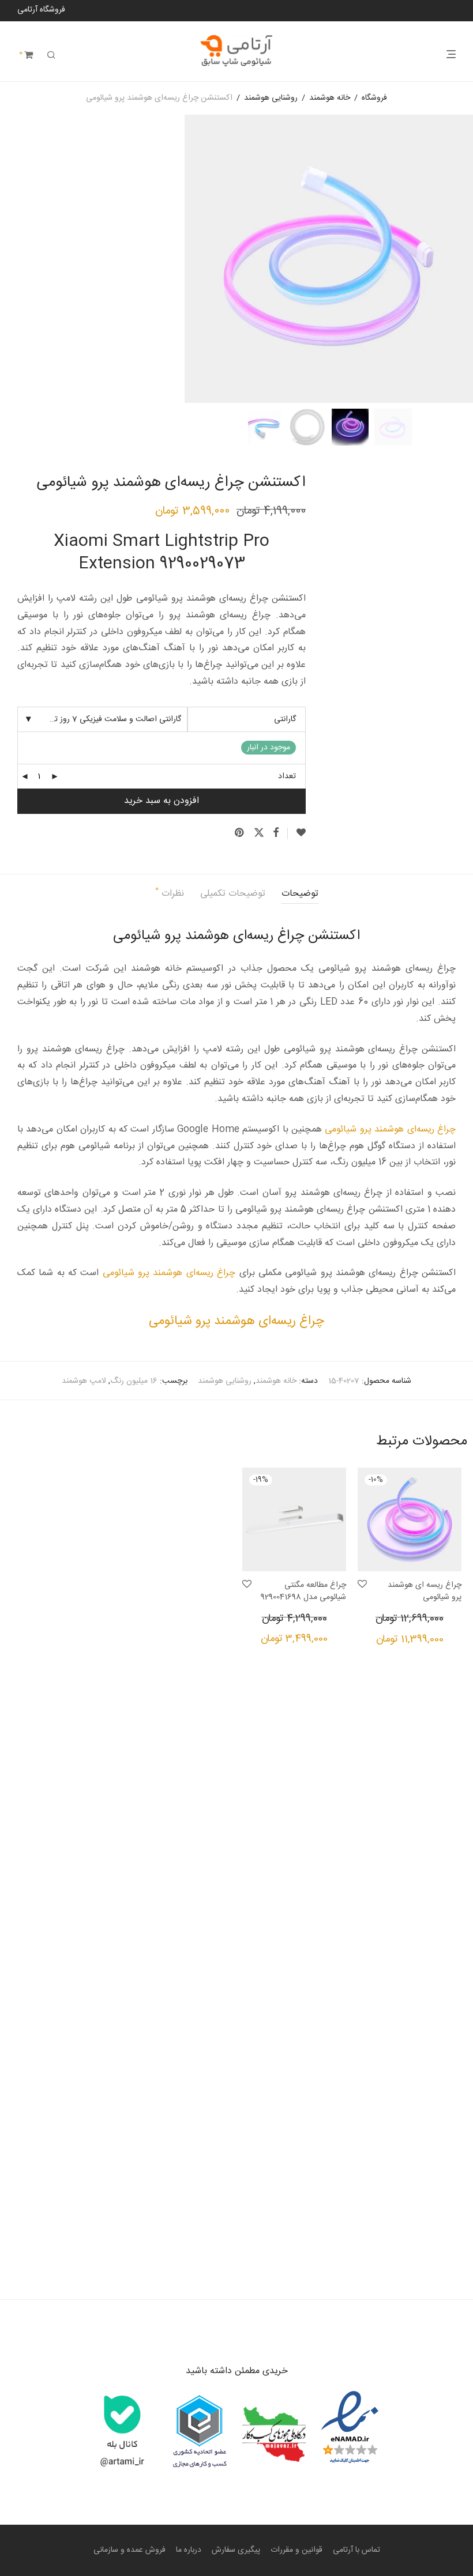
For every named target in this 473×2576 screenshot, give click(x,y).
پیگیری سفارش (236, 2550)
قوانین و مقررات (296, 2550)
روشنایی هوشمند (271, 98)
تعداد (287, 776)
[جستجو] (51, 56)
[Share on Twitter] (259, 833)
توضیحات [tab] (300, 894)
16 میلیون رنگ (134, 1381)
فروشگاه (374, 98)
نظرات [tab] (170, 893)
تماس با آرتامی (356, 2550)
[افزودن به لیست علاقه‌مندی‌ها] (296, 833)
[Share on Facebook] (276, 833)
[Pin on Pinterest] (240, 833)
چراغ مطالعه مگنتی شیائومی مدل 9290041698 (303, 1591)
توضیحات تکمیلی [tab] (233, 894)
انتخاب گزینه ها (443, 1642)
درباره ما (189, 2550)
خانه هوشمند (330, 98)
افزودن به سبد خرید (162, 801)
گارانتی (285, 719)
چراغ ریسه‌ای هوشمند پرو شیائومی (390, 1129)
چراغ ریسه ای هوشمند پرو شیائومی (425, 1591)
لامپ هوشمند (84, 1381)
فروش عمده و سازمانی (129, 2550)
